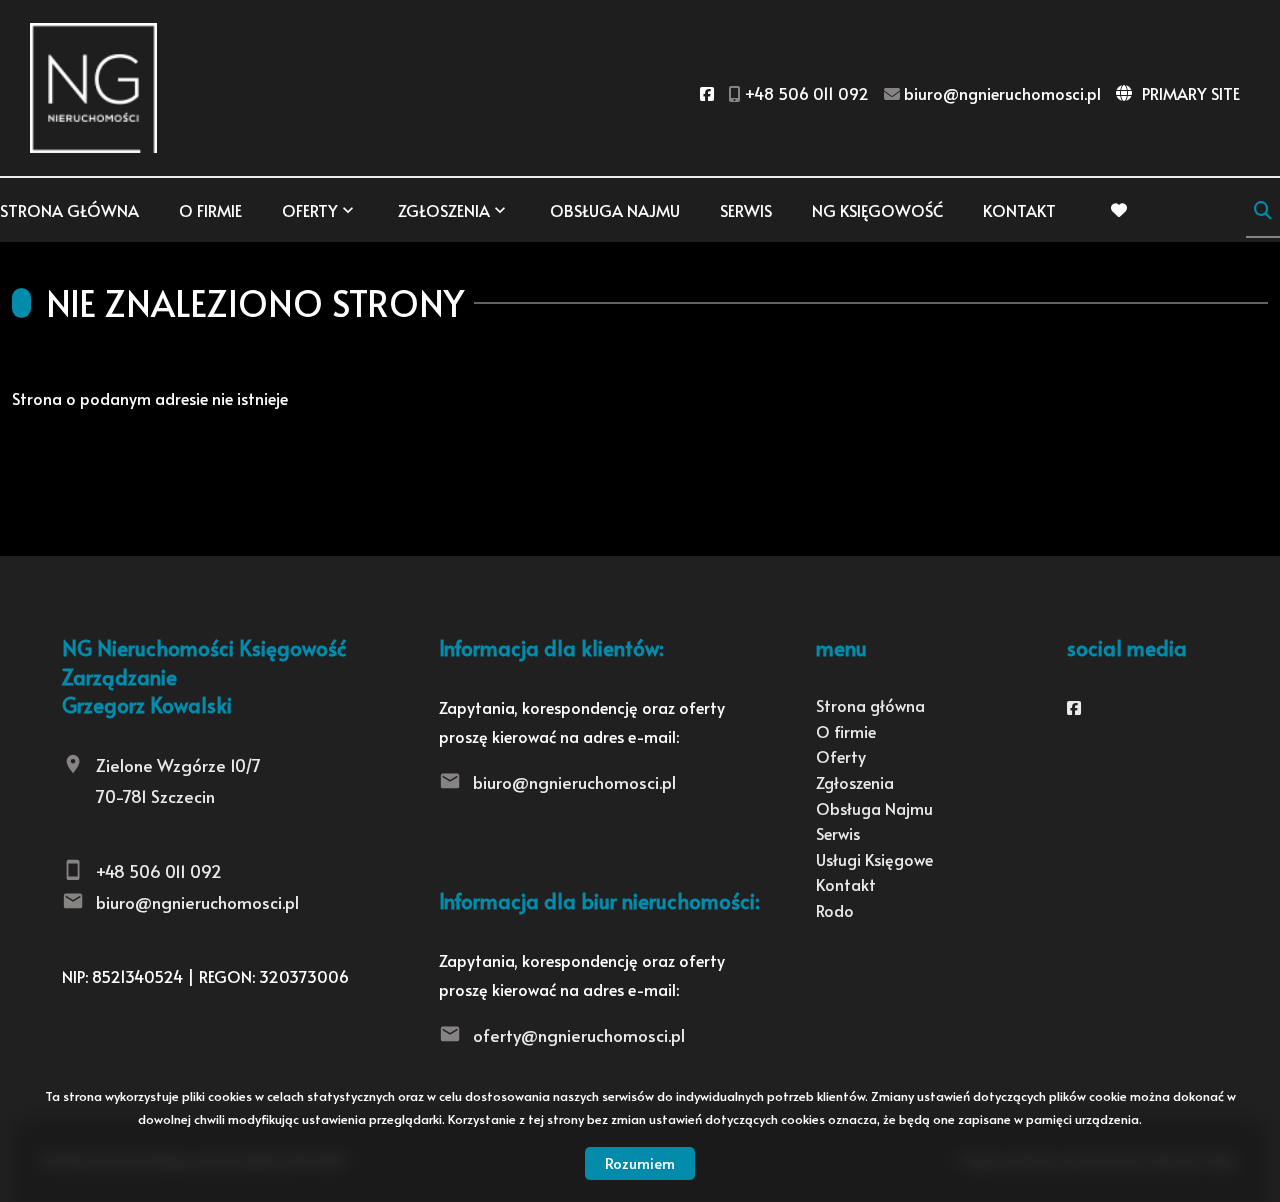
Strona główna (69, 210)
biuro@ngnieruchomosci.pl (197, 902)
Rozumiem (640, 1162)
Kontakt (1019, 210)
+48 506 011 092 (159, 871)
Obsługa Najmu (615, 210)
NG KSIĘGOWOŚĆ (877, 210)
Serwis (746, 210)
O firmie (210, 210)
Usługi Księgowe (874, 859)
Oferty (310, 210)
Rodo (835, 910)
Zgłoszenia (855, 782)
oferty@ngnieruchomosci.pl (579, 1035)
